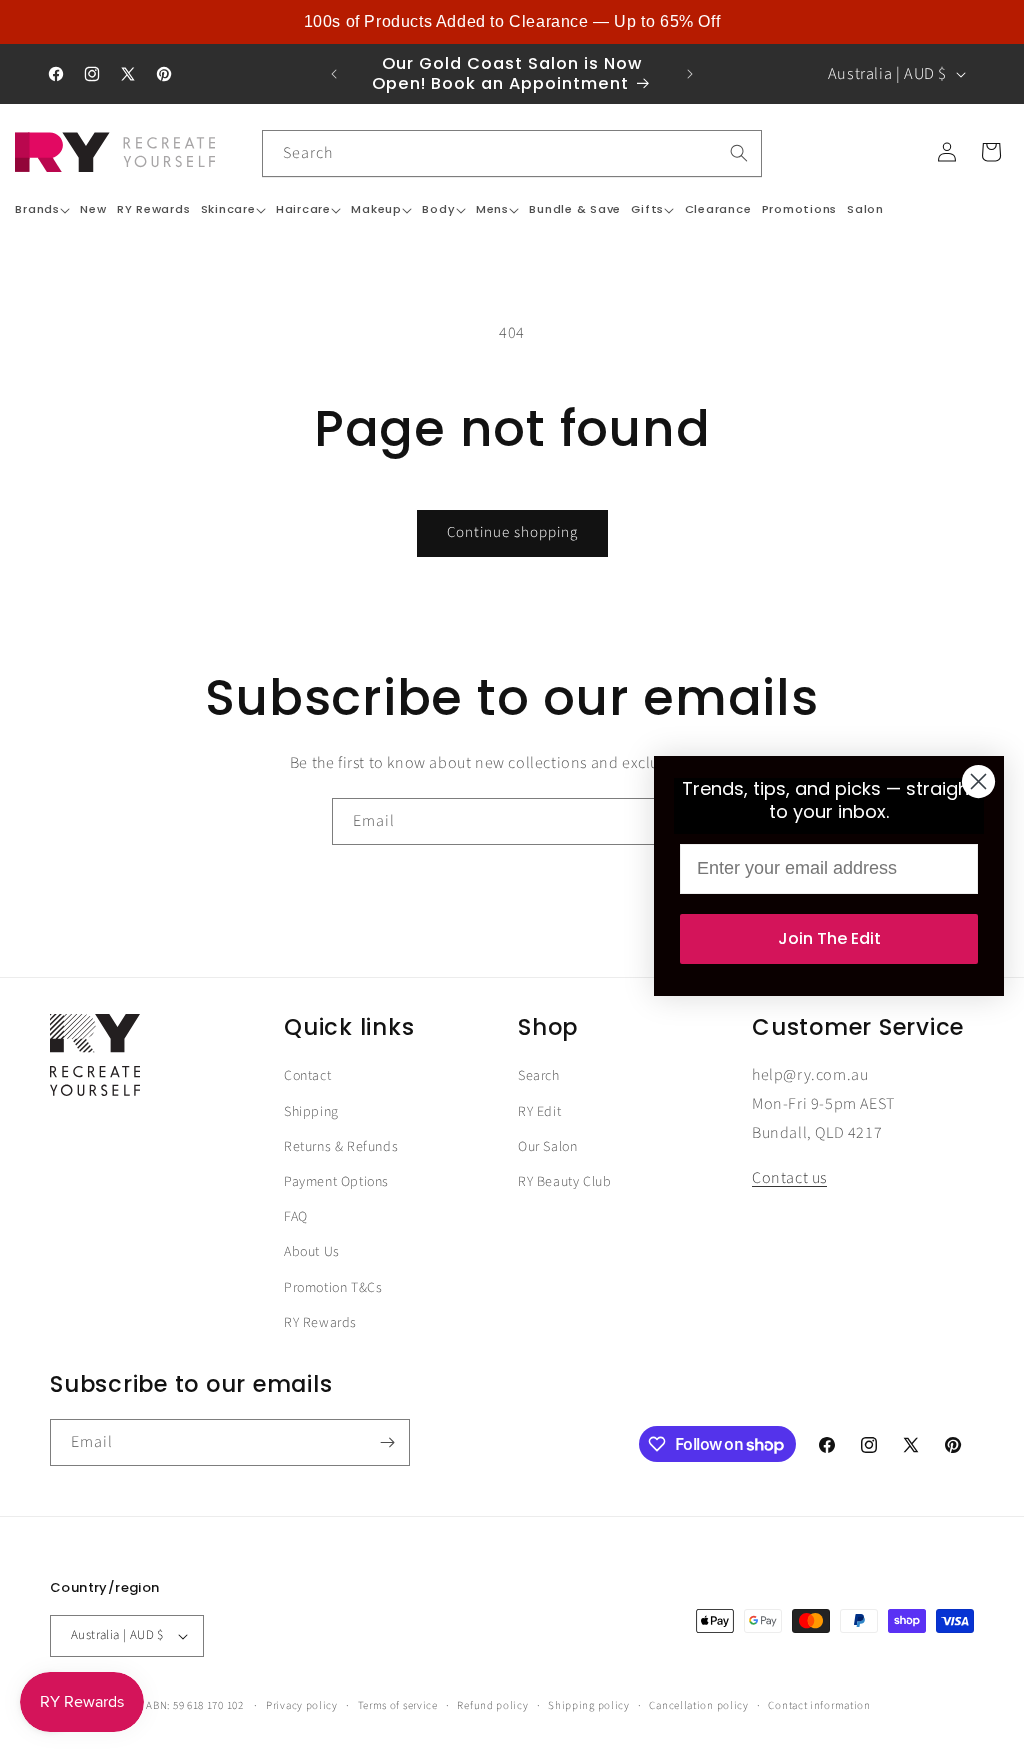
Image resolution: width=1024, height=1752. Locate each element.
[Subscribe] (387, 1442)
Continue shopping (512, 532)
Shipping (311, 1112)
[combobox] (512, 153)
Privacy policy (302, 1705)
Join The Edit (829, 938)
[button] (42, 209)
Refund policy (492, 1705)
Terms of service (398, 1705)
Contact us (789, 1178)
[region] (512, 22)
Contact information (819, 1705)
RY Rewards (320, 1323)
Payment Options (336, 1182)
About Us (312, 1252)
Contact (307, 1076)
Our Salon (547, 1147)
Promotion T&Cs (333, 1288)
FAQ (296, 1217)
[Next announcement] (690, 74)
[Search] (739, 153)
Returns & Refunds (341, 1147)
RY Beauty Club (564, 1182)
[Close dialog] (978, 781)
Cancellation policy (698, 1705)
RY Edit (539, 1112)
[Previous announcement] (334, 74)
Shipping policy (589, 1705)
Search (539, 1076)
